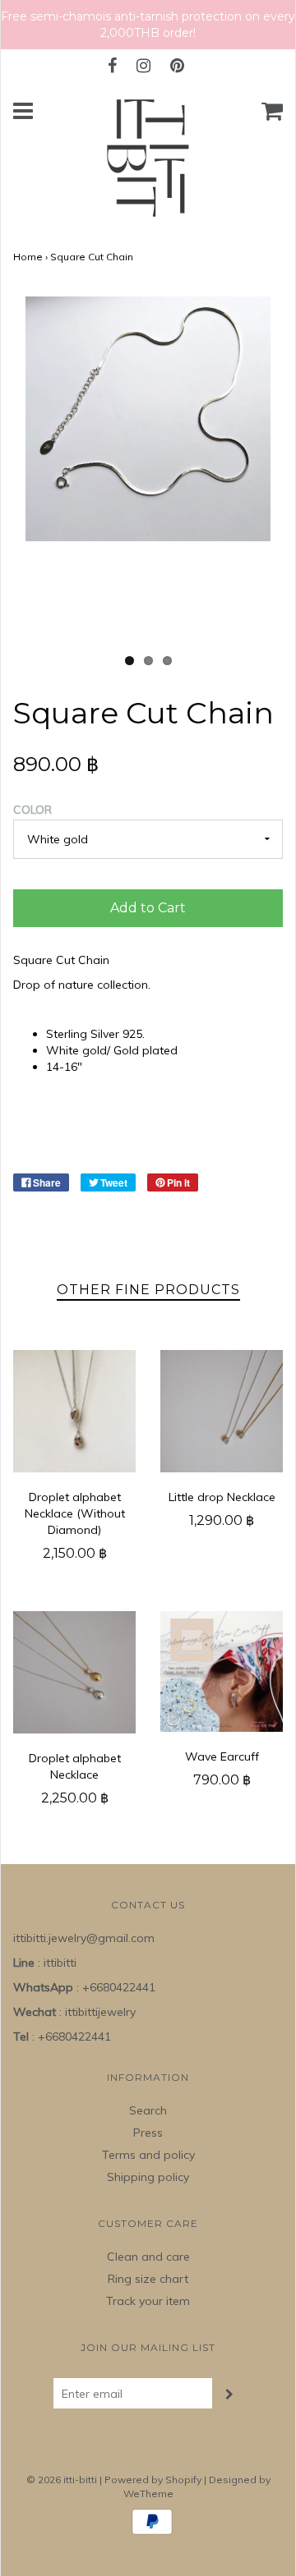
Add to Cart (148, 908)
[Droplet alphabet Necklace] (74, 1672)
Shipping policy (148, 2177)
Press (148, 2133)
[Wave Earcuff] (222, 1671)
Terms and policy (148, 2155)
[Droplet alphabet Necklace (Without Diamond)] (74, 1411)
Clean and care (148, 2257)
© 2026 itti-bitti (62, 2480)
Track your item (148, 2301)
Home (28, 257)
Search (148, 2110)
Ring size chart (148, 2279)
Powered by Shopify (153, 2480)
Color (32, 810)
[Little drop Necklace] (222, 1411)
